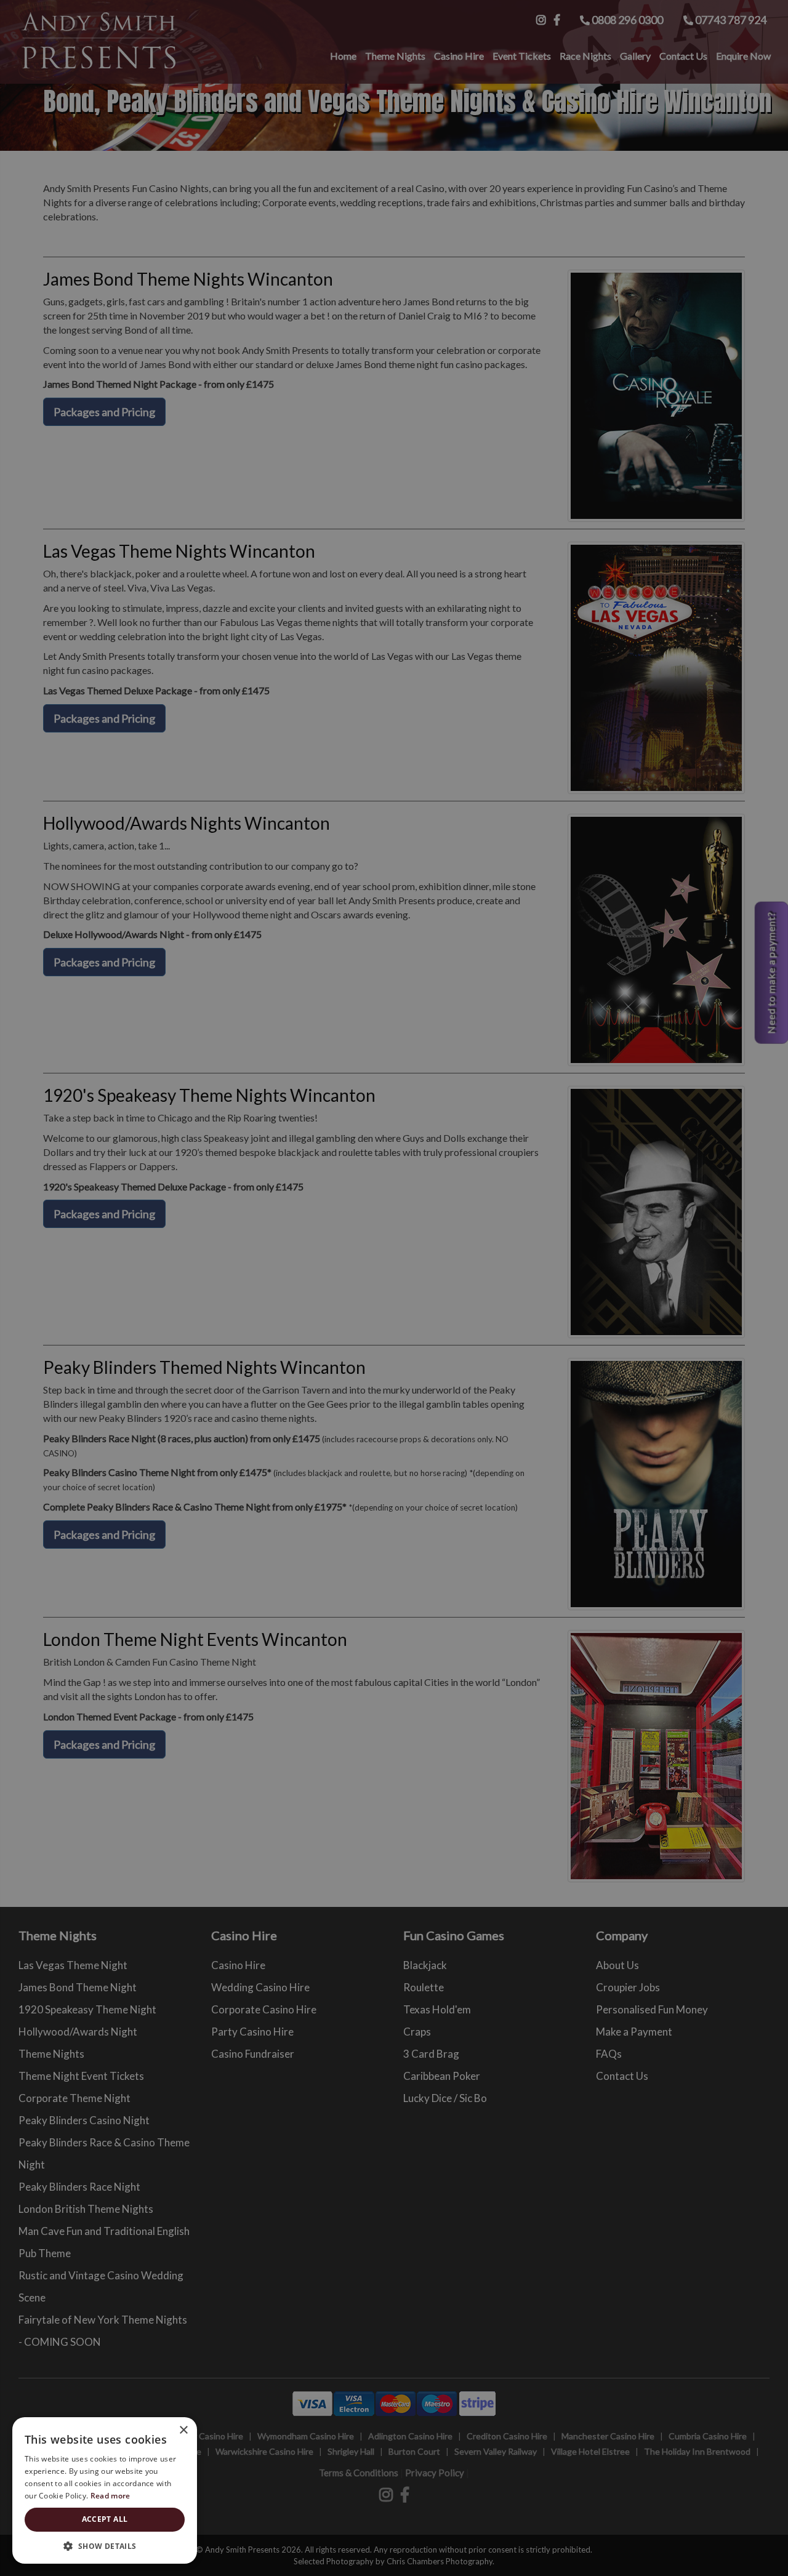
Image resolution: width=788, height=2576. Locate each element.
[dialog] (394, 1288)
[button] (105, 2546)
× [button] (183, 2430)
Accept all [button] (105, 2519)
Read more (111, 2496)
